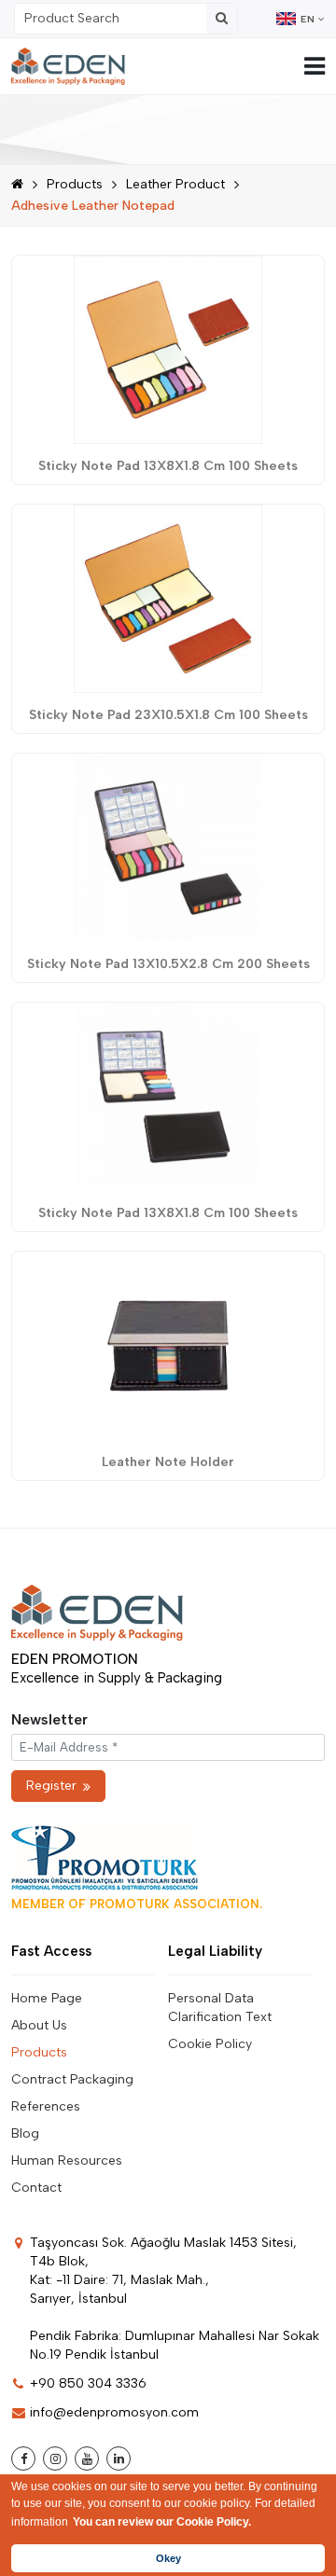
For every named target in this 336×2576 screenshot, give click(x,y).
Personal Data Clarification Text (220, 2008)
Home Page (47, 1998)
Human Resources (67, 2161)
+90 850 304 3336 (88, 2383)
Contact (36, 2188)
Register (51, 1786)
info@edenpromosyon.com (114, 2412)
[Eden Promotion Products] (68, 66)
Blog (25, 2133)
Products (75, 184)
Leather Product (175, 184)
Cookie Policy (210, 2044)
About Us (39, 2025)
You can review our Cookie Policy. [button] (162, 2522)
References (46, 2106)
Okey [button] (168, 2558)
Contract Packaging (72, 2079)
